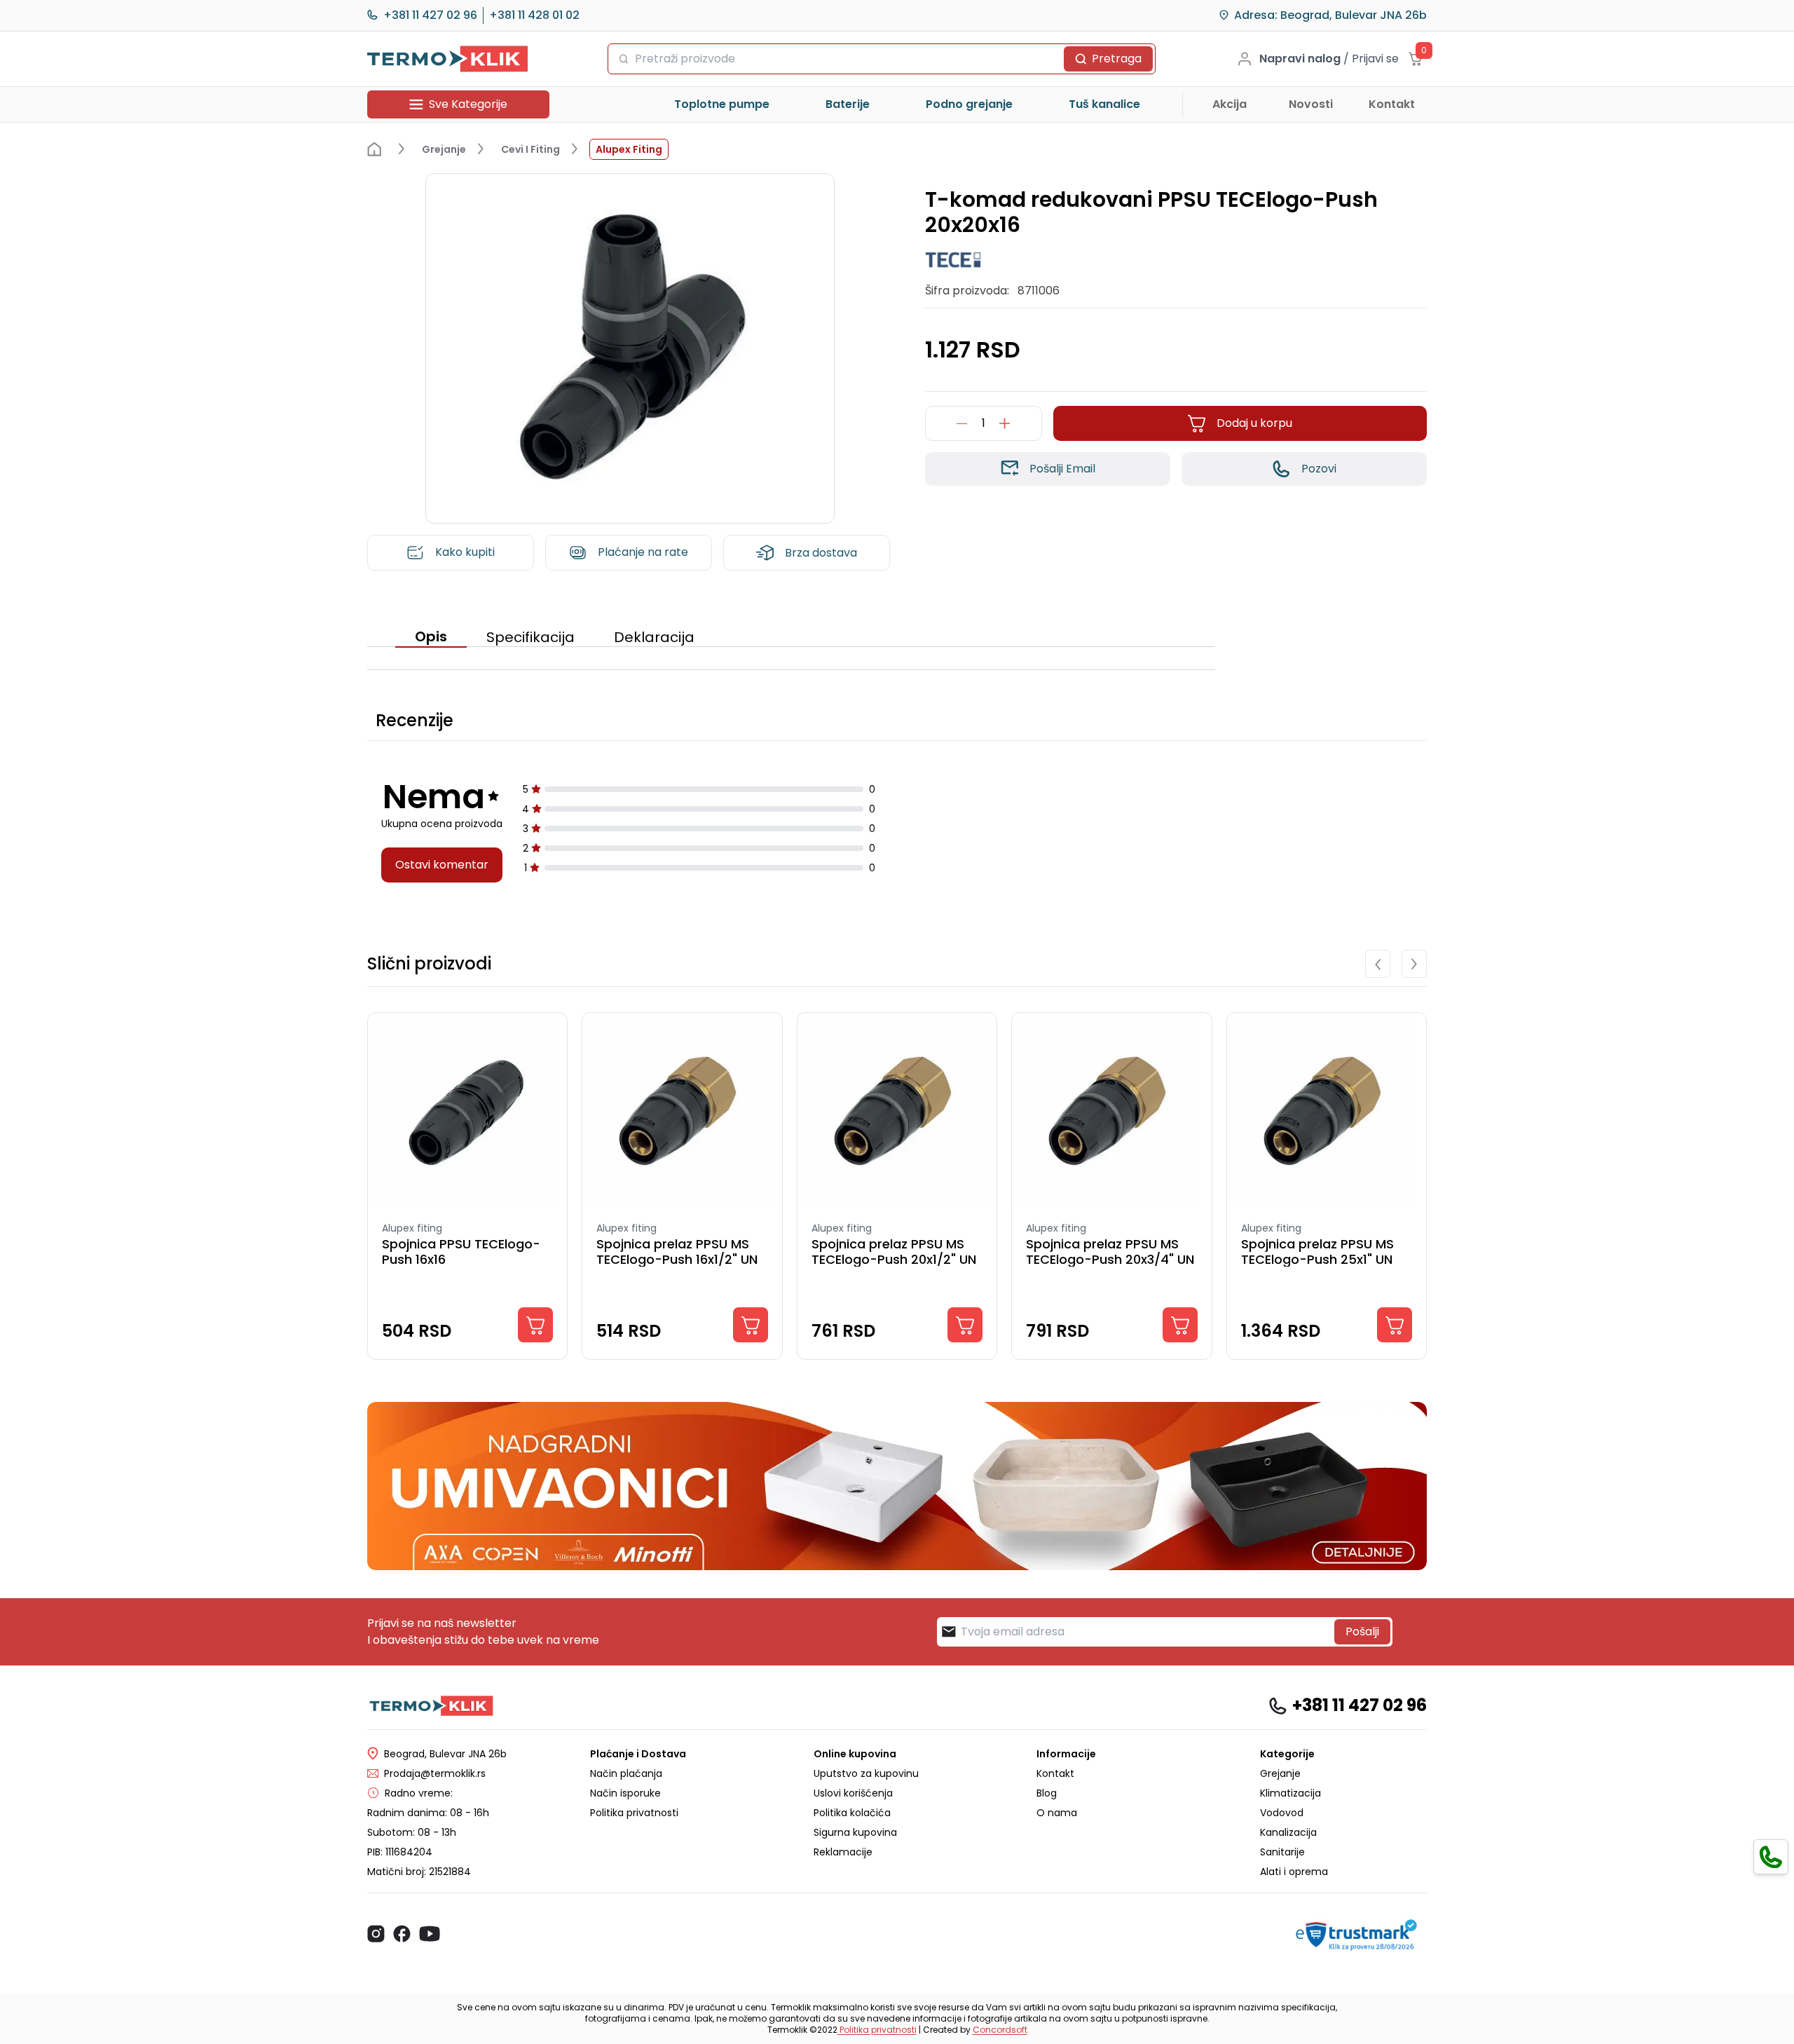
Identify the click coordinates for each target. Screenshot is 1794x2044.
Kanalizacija (1288, 1832)
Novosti (1311, 104)
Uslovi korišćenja (853, 1793)
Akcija (1230, 104)
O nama (1057, 1813)
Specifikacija (530, 637)
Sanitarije (1282, 1852)
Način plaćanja (626, 1773)
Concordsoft (1000, 2030)
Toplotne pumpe (722, 104)
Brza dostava (821, 553)
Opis (431, 636)
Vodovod (1282, 1813)
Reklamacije (843, 1852)
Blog (1047, 1793)
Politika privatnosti (634, 1813)
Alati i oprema (1294, 1872)
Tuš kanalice (1104, 104)
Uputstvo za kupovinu (866, 1773)
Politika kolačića (852, 1813)
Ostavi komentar (442, 865)
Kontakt (1392, 104)
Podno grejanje (969, 104)
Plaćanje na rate (643, 552)
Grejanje (1280, 1773)
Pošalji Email (1062, 469)
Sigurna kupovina (855, 1832)
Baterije (848, 104)
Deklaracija (654, 637)
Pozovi (1319, 469)
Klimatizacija (1290, 1793)
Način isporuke (625, 1793)
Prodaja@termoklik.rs (435, 1773)
